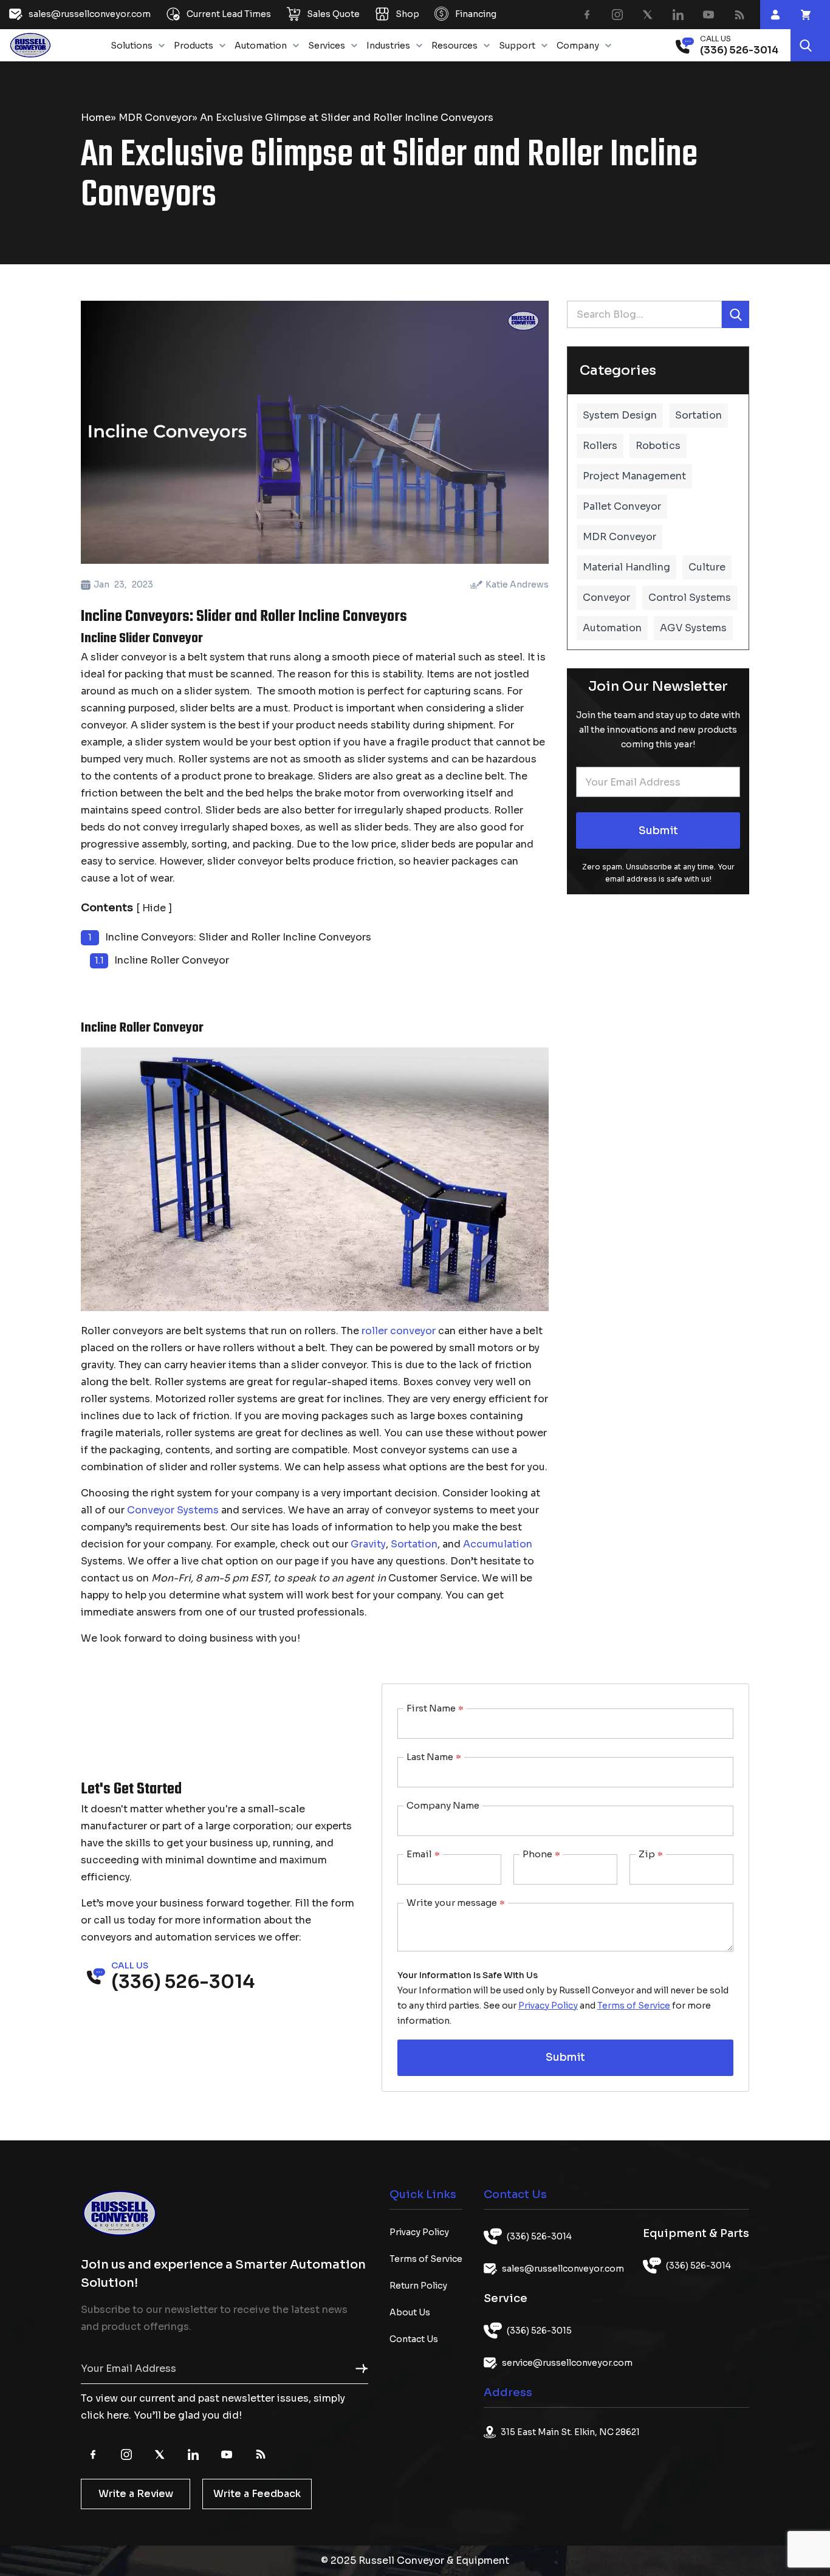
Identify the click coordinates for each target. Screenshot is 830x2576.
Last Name (434, 1757)
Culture (707, 567)
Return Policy (418, 2286)
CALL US (715, 39)
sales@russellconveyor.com (563, 2269)
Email (423, 1854)
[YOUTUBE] (708, 15)
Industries (388, 46)
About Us (410, 2312)
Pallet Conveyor (622, 506)
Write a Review (136, 2494)
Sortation (414, 1544)
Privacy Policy (548, 2006)
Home (96, 118)
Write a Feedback (257, 2494)
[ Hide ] (154, 908)
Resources (454, 46)
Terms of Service (634, 2006)
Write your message (456, 1903)
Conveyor (606, 598)
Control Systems (690, 598)
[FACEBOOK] (587, 15)
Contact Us (414, 2339)
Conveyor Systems (173, 1510)
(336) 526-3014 (539, 2236)
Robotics (658, 446)
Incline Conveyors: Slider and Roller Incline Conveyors (238, 937)
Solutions (132, 46)
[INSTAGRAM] (617, 15)
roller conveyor (399, 1331)
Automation (261, 46)
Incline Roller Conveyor (172, 960)
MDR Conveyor (155, 118)
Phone (541, 1854)
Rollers (600, 446)
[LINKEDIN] (678, 15)
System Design (620, 415)
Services (327, 46)
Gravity (368, 1544)
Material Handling (626, 567)
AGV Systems (693, 628)
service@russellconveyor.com (567, 2363)
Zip (651, 1854)
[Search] (806, 45)
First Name (435, 1708)
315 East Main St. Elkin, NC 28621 (570, 2432)
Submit (658, 831)
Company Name (443, 1805)
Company (578, 46)
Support (517, 46)
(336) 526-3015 (539, 2331)
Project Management (634, 476)
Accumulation (498, 1544)
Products (194, 46)
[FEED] (739, 15)
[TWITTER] (648, 15)
